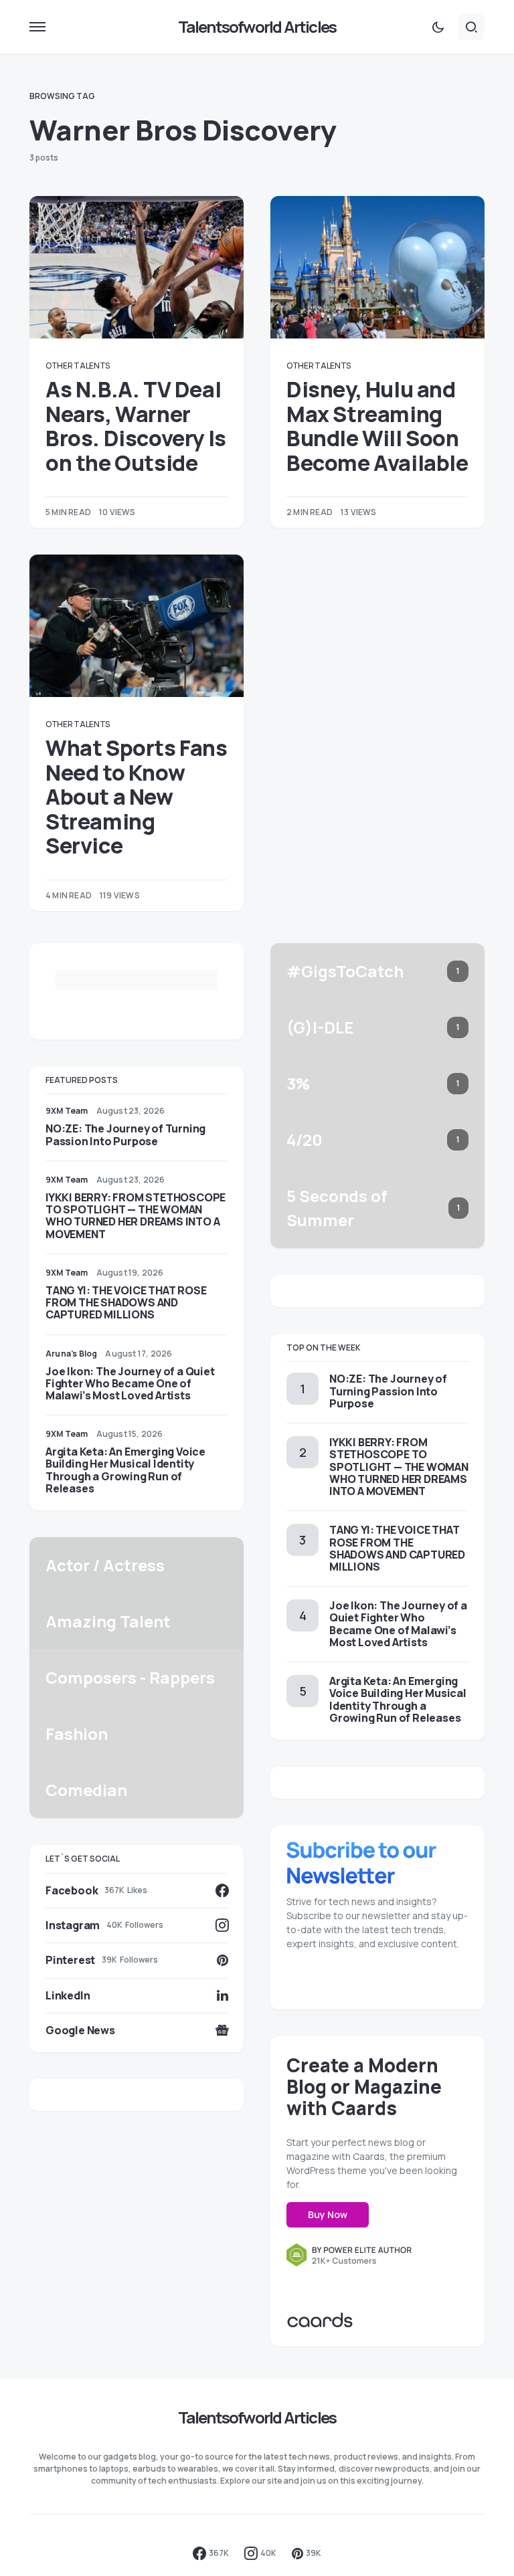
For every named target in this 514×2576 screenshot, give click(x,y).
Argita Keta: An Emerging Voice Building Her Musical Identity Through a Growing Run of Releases (125, 1470)
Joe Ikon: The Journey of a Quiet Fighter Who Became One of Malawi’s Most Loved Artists (130, 1383)
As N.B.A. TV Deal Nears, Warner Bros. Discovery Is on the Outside (136, 426)
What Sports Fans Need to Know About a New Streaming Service (137, 797)
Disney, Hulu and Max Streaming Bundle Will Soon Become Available (377, 426)
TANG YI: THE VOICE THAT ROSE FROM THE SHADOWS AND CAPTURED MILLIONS (126, 1302)
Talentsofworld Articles (257, 26)
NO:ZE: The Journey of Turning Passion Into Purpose (125, 1134)
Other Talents (78, 366)
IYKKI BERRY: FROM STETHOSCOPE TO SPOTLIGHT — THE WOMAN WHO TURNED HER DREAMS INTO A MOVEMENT (136, 1216)
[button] (37, 27)
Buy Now (328, 2214)
